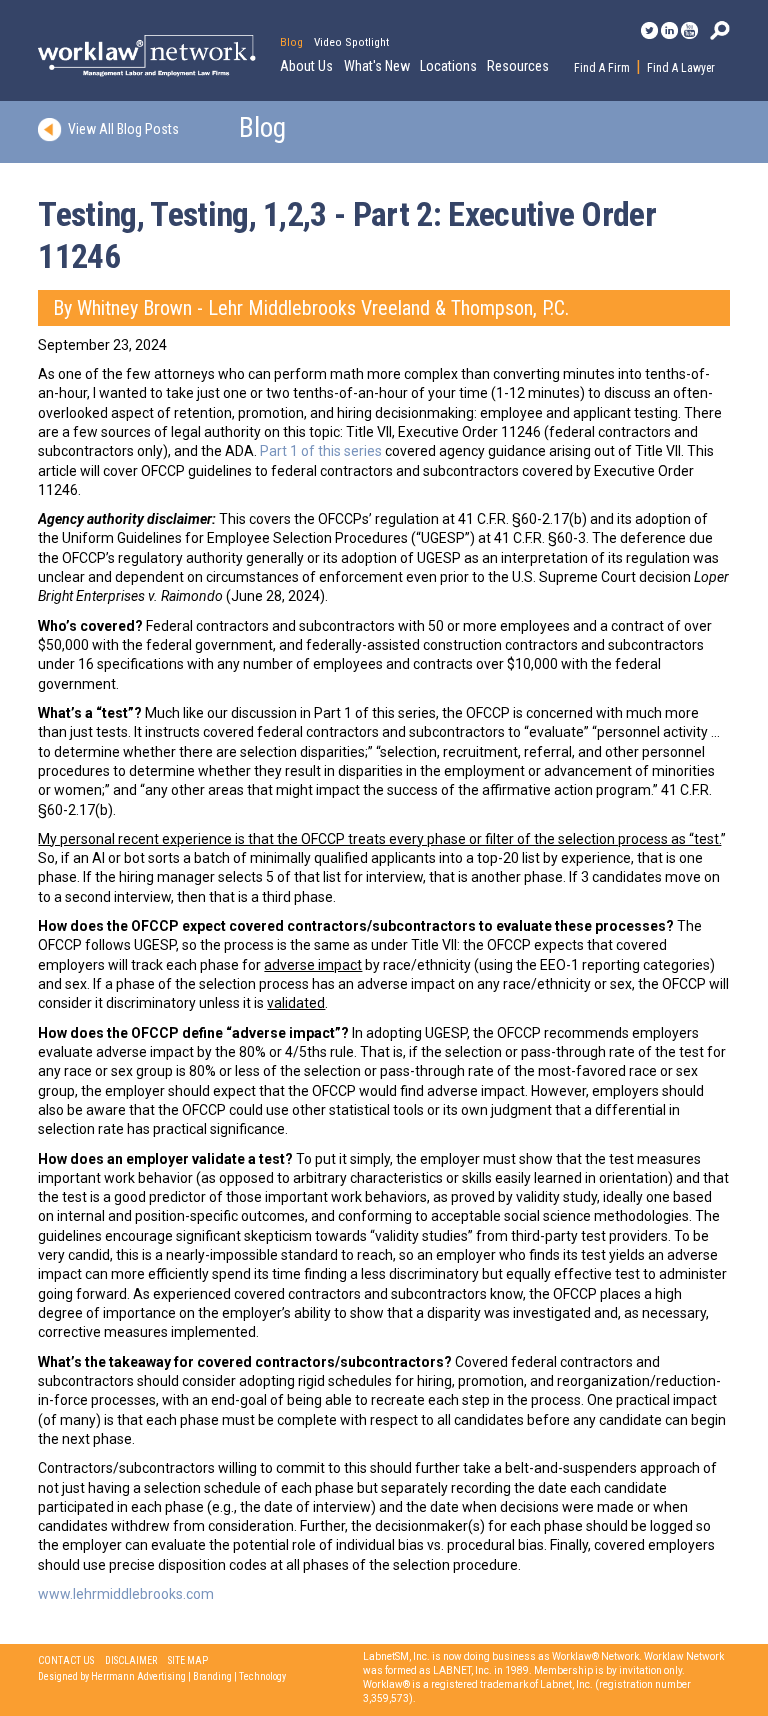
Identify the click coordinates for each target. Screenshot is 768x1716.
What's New (377, 66)
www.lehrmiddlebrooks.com (126, 1594)
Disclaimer (131, 1660)
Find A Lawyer (681, 68)
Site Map (188, 1660)
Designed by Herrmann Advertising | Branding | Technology (162, 1676)
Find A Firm (602, 68)
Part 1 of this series (321, 451)
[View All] (53, 129)
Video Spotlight (351, 42)
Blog (291, 42)
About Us (306, 66)
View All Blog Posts (123, 129)
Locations (448, 66)
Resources (518, 66)
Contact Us (66, 1660)
